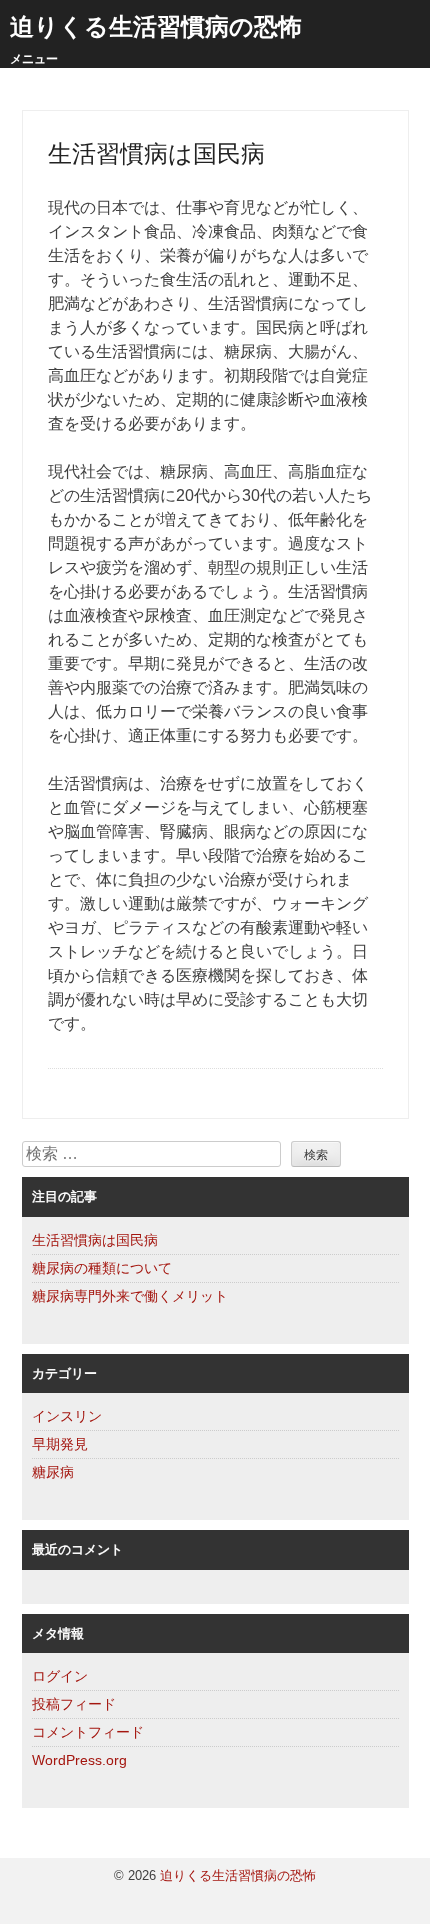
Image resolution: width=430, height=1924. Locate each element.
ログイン (60, 1676)
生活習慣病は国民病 (95, 1240)
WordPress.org (79, 1760)
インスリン (67, 1416)
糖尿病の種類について (102, 1268)
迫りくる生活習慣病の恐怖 (156, 26)
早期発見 (60, 1444)
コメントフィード (88, 1732)
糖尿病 (53, 1472)
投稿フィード (74, 1704)
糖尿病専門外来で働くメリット (130, 1296)
